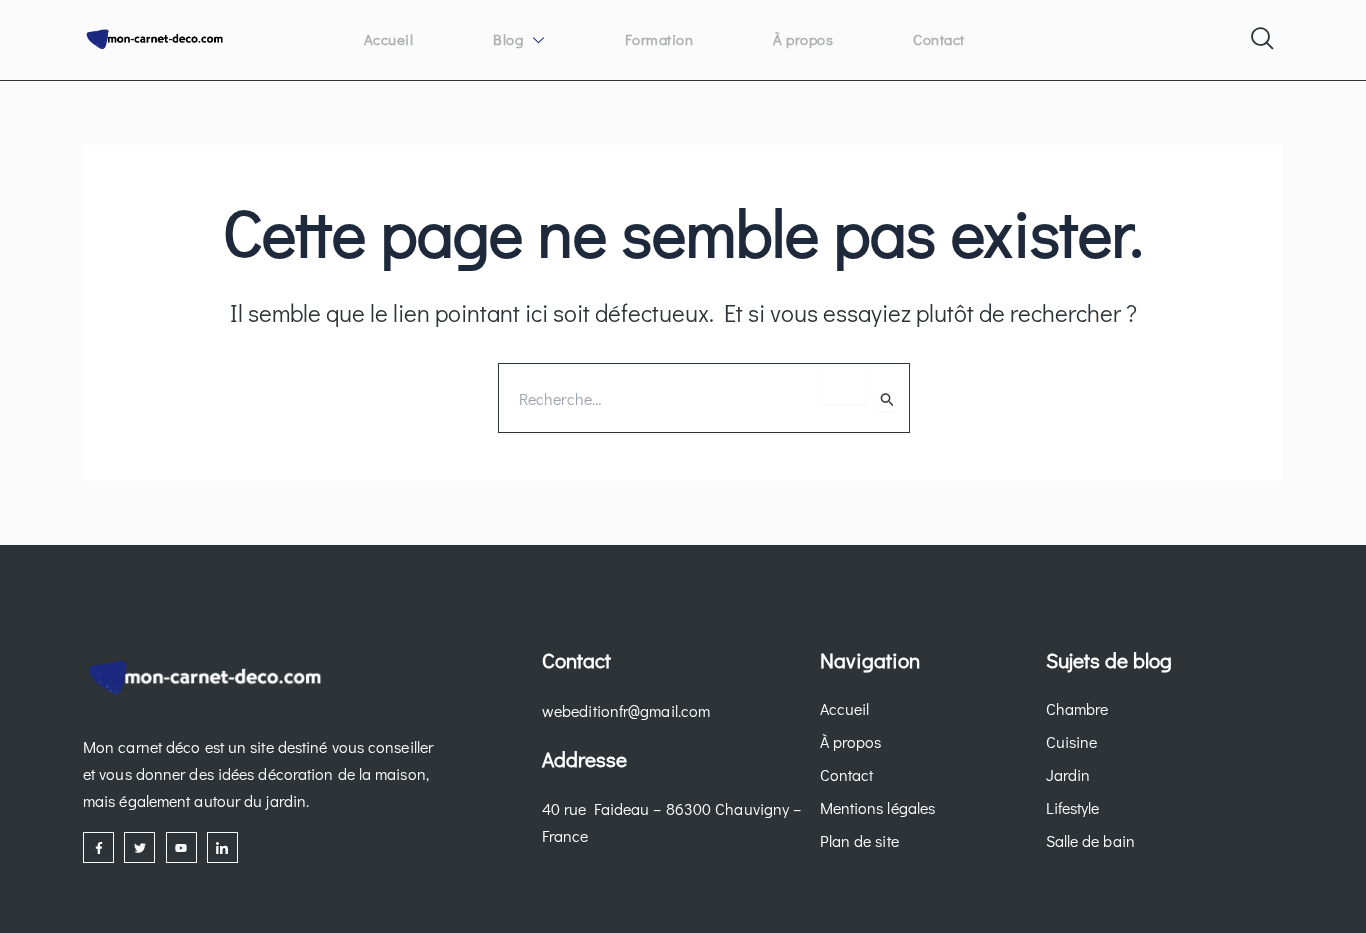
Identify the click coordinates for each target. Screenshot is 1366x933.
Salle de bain (1090, 840)
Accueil (389, 39)
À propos (803, 39)
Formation (659, 39)
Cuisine (1072, 741)
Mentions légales (878, 807)
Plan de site (859, 840)
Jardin (1068, 774)
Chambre (1077, 708)
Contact (939, 39)
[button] (1261, 34)
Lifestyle (1073, 807)
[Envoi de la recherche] (888, 400)
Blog (508, 39)
